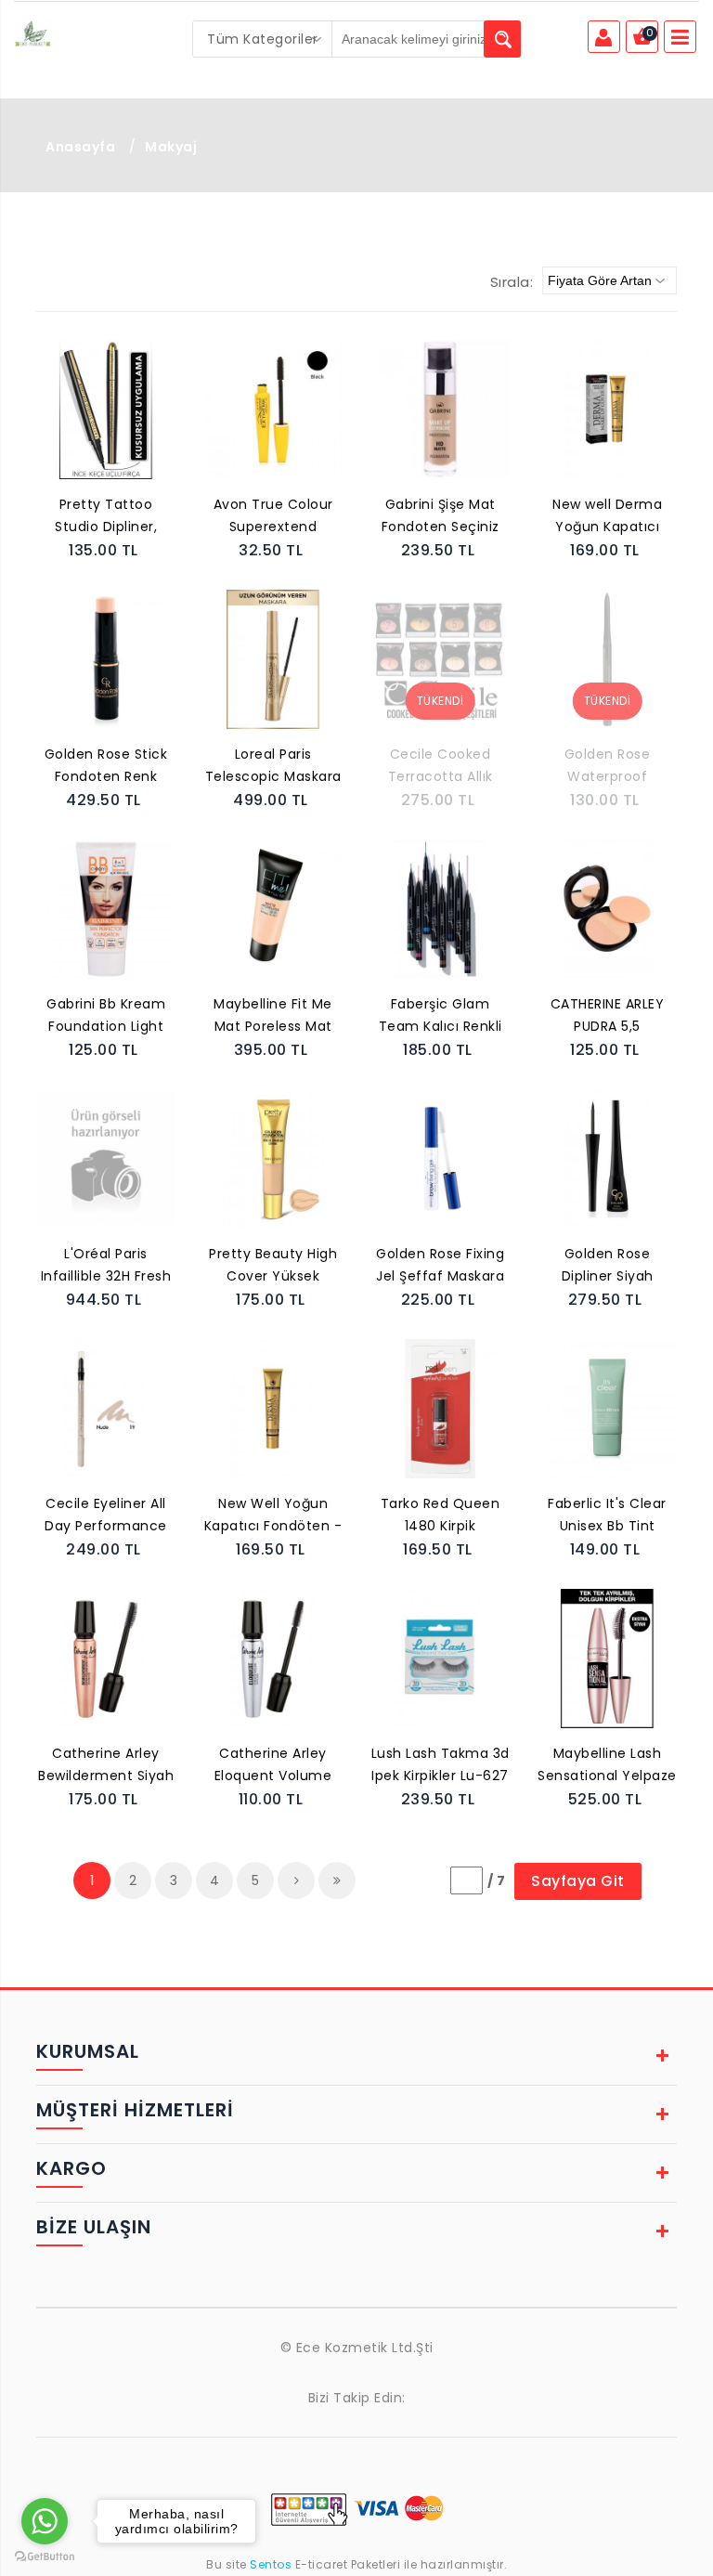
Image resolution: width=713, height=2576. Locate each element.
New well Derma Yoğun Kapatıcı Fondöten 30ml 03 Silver (608, 517)
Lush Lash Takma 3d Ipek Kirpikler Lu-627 (441, 1764)
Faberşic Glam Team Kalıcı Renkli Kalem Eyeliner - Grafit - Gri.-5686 (441, 1017)
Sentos (271, 2564)
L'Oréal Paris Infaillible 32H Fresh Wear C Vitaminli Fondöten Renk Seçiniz (106, 1267)
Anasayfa (80, 147)
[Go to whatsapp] (45, 2521)
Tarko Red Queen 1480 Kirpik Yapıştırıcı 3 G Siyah (441, 1516)
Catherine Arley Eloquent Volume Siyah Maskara (273, 1766)
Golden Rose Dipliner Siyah (608, 1265)
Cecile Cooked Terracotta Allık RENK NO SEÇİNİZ (440, 767)
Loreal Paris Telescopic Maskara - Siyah (273, 767)
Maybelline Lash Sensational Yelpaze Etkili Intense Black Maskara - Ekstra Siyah (607, 1766)
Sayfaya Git (578, 1881)
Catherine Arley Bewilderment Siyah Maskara (106, 1766)
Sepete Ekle (111, 429)
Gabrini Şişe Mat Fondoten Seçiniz (441, 515)
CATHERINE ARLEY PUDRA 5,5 (608, 1015)
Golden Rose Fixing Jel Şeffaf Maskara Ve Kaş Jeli (440, 1267)
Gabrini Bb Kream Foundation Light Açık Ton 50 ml (106, 1017)
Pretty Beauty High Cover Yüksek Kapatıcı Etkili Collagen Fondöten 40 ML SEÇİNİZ (273, 1267)
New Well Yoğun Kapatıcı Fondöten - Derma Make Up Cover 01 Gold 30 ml (273, 1516)
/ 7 (497, 1880)
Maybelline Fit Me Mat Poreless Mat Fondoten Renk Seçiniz (273, 1017)
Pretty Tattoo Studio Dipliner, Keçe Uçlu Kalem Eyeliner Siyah (106, 517)
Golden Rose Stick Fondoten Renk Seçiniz (106, 767)
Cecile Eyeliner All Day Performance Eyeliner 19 (106, 1516)
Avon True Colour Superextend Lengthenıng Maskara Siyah (273, 517)
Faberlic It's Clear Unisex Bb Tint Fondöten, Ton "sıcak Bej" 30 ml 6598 (607, 1516)
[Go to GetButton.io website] (45, 2557)
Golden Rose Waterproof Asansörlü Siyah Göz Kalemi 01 (608, 767)
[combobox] (263, 39)
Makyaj (171, 147)
